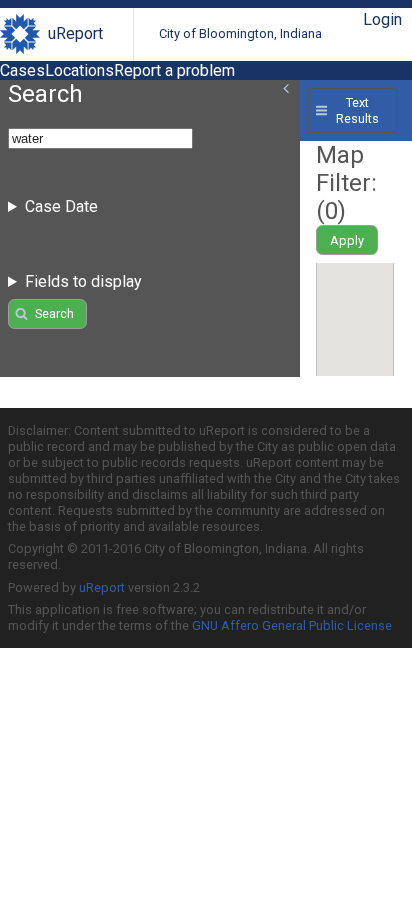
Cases (22, 70)
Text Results (357, 110)
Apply (347, 240)
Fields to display (83, 281)
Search (54, 313)
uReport (75, 33)
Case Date (61, 206)
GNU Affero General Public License (292, 625)
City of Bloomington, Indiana (240, 33)
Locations (79, 70)
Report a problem (174, 70)
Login (382, 19)
